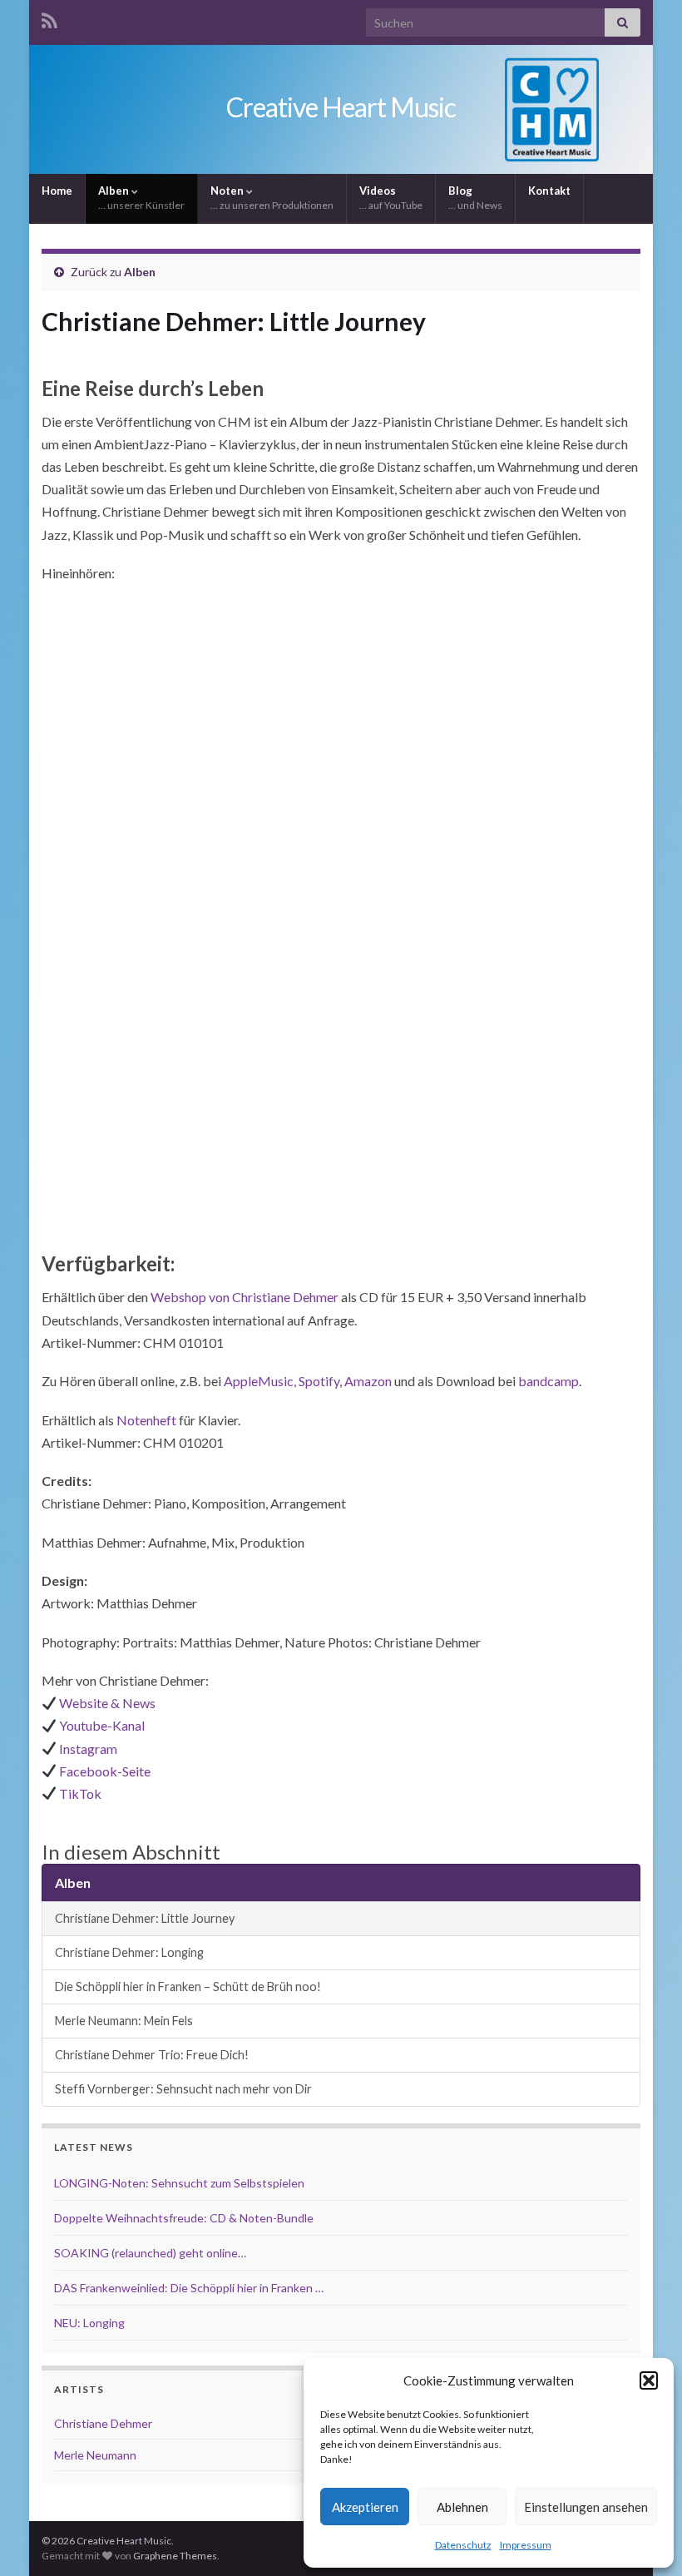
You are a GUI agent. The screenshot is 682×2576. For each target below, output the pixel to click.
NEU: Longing (89, 2323)
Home (57, 191)
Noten (272, 198)
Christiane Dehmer (103, 2423)
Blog (475, 198)
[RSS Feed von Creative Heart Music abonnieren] (49, 18)
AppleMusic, (260, 1381)
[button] (649, 2380)
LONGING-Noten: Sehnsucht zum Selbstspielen (179, 2183)
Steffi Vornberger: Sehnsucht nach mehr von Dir (183, 2089)
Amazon (368, 1381)
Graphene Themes (175, 2556)
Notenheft (146, 1420)
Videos (391, 198)
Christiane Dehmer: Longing (129, 1952)
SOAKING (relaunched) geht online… (150, 2253)
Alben (141, 198)
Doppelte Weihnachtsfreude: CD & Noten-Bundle (184, 2218)
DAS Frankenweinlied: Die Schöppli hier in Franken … (189, 2288)
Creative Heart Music (341, 107)
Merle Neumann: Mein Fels (124, 2021)
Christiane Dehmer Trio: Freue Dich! (152, 2055)
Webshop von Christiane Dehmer (243, 1297)
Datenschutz (463, 2545)
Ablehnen (462, 2507)
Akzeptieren (365, 2507)
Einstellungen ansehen (586, 2507)
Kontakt (549, 191)
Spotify (319, 1381)
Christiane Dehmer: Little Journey (145, 1918)
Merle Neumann (95, 2455)
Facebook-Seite (105, 1771)
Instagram (88, 1749)
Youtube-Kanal (102, 1725)
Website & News (107, 1703)
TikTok (80, 1793)
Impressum (526, 2545)
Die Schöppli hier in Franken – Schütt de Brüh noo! (188, 1986)
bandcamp (549, 1381)
